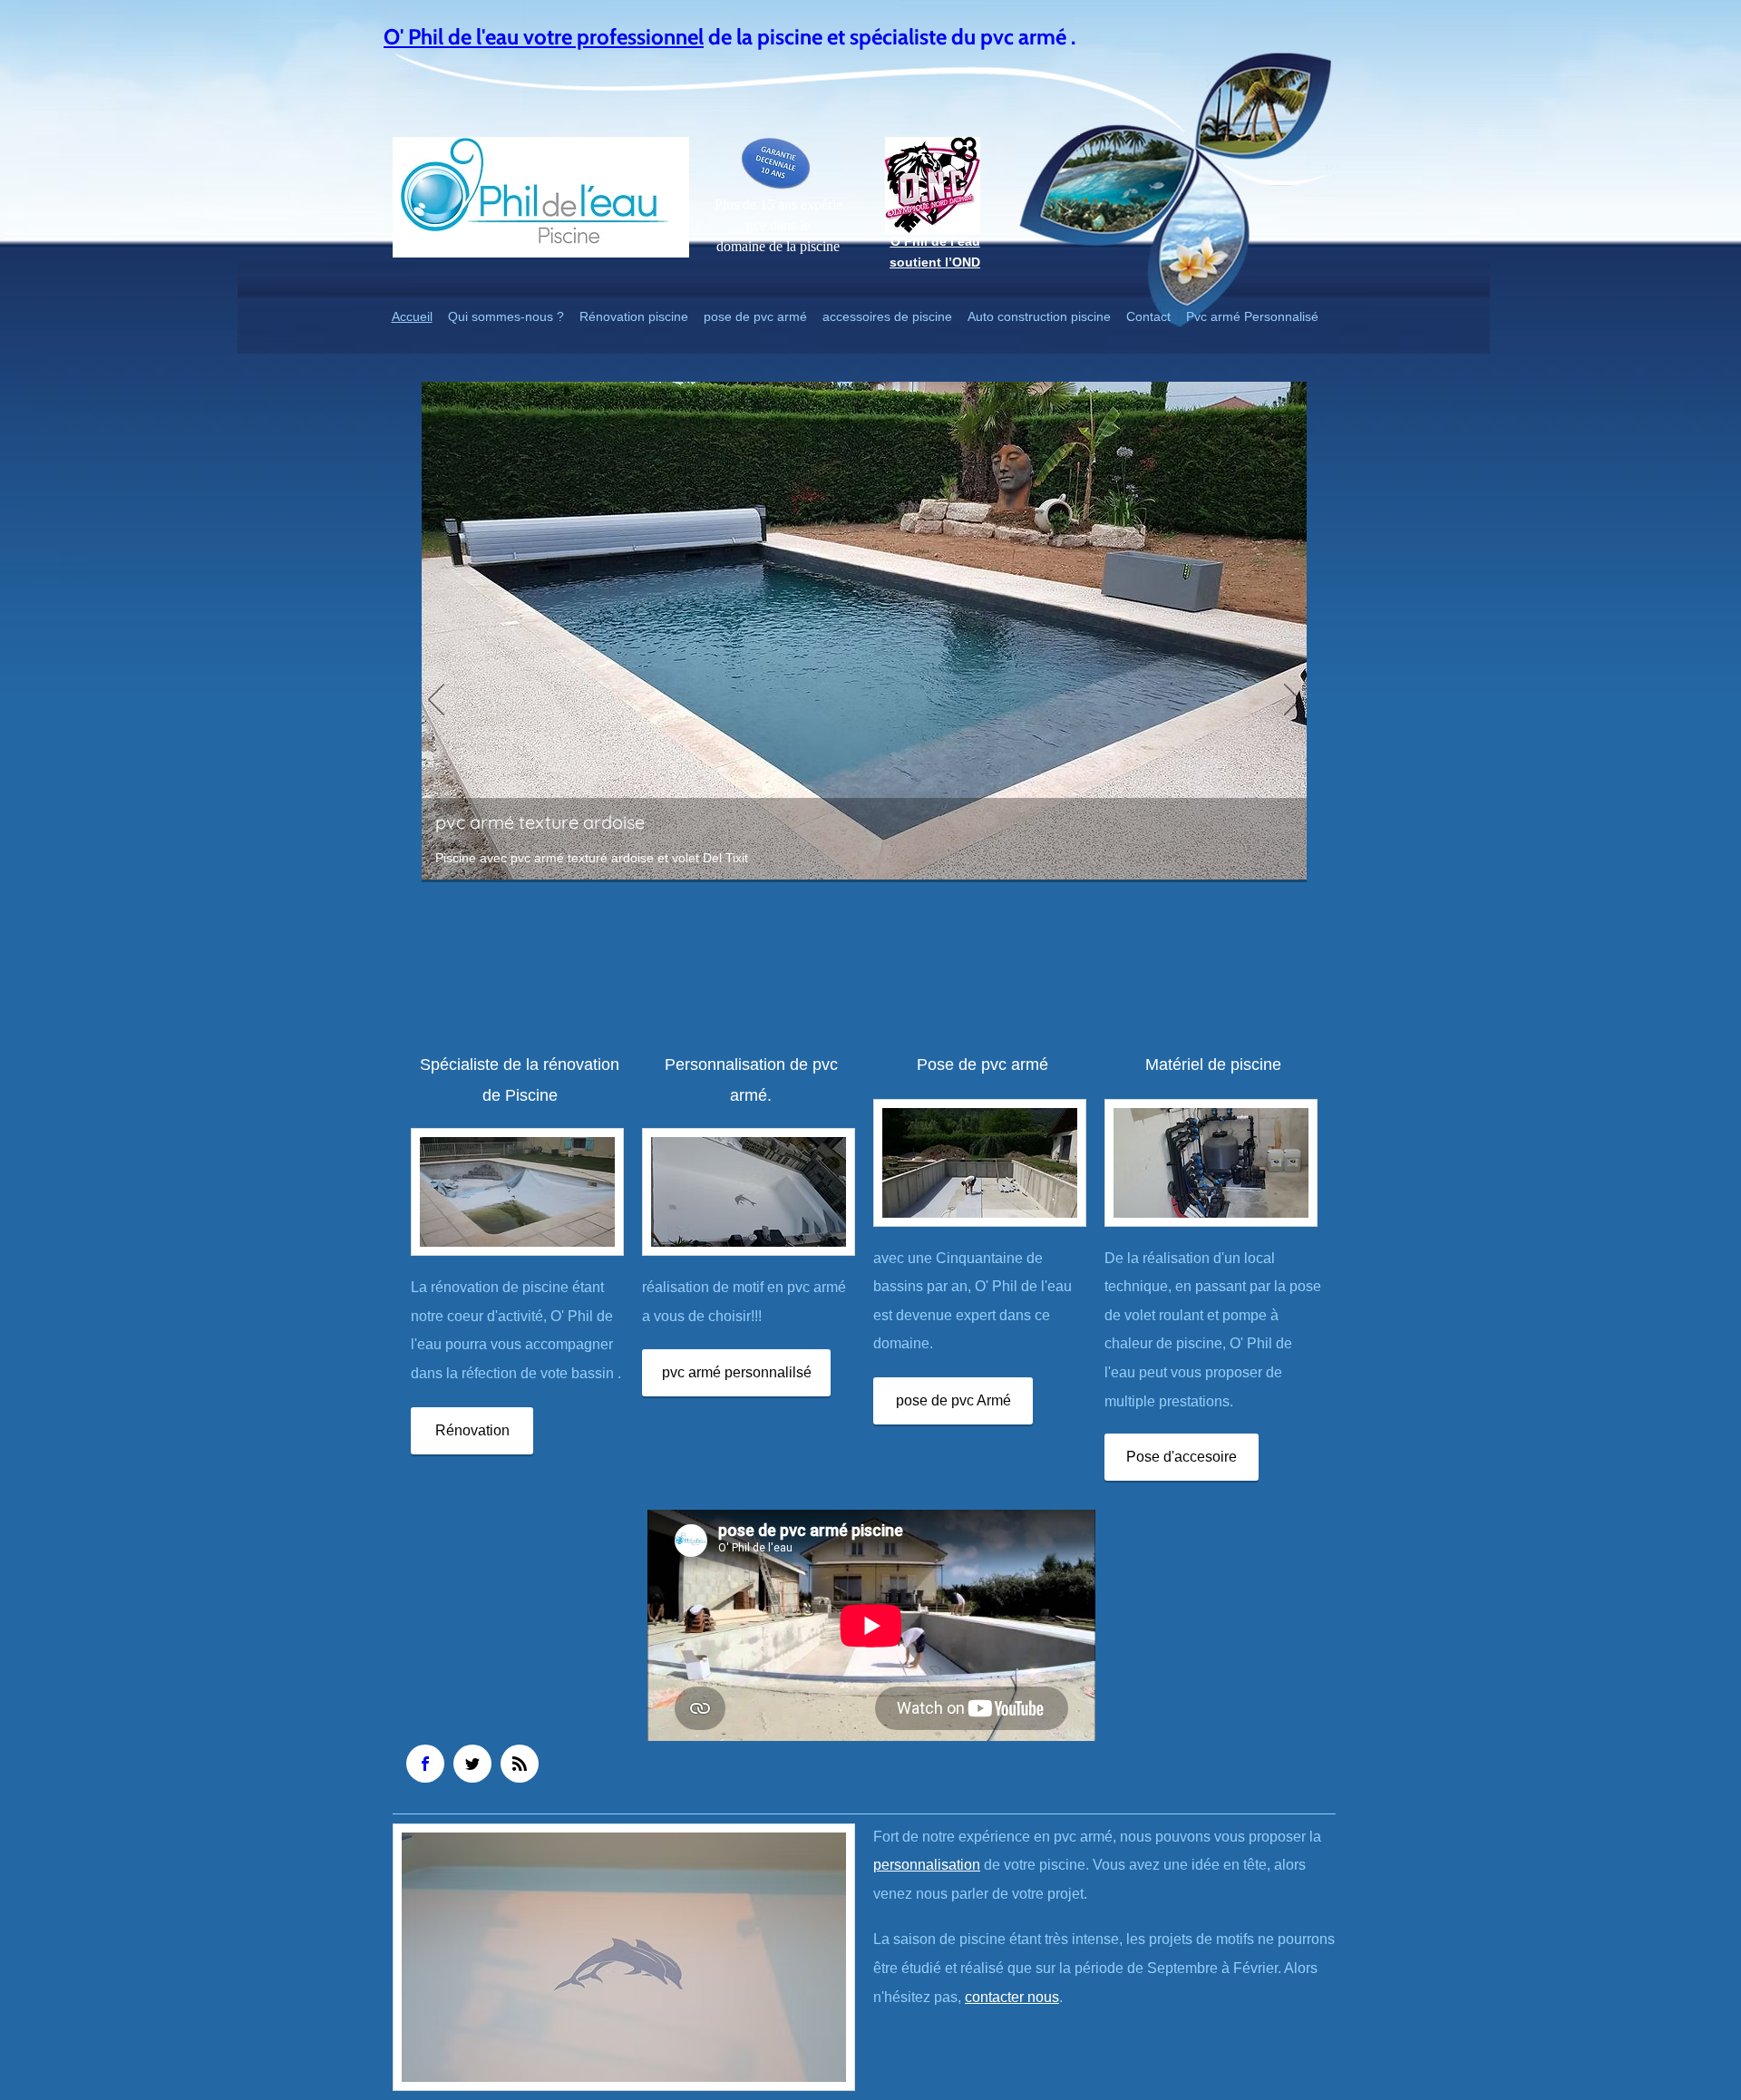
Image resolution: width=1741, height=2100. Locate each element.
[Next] (1292, 701)
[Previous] (436, 701)
